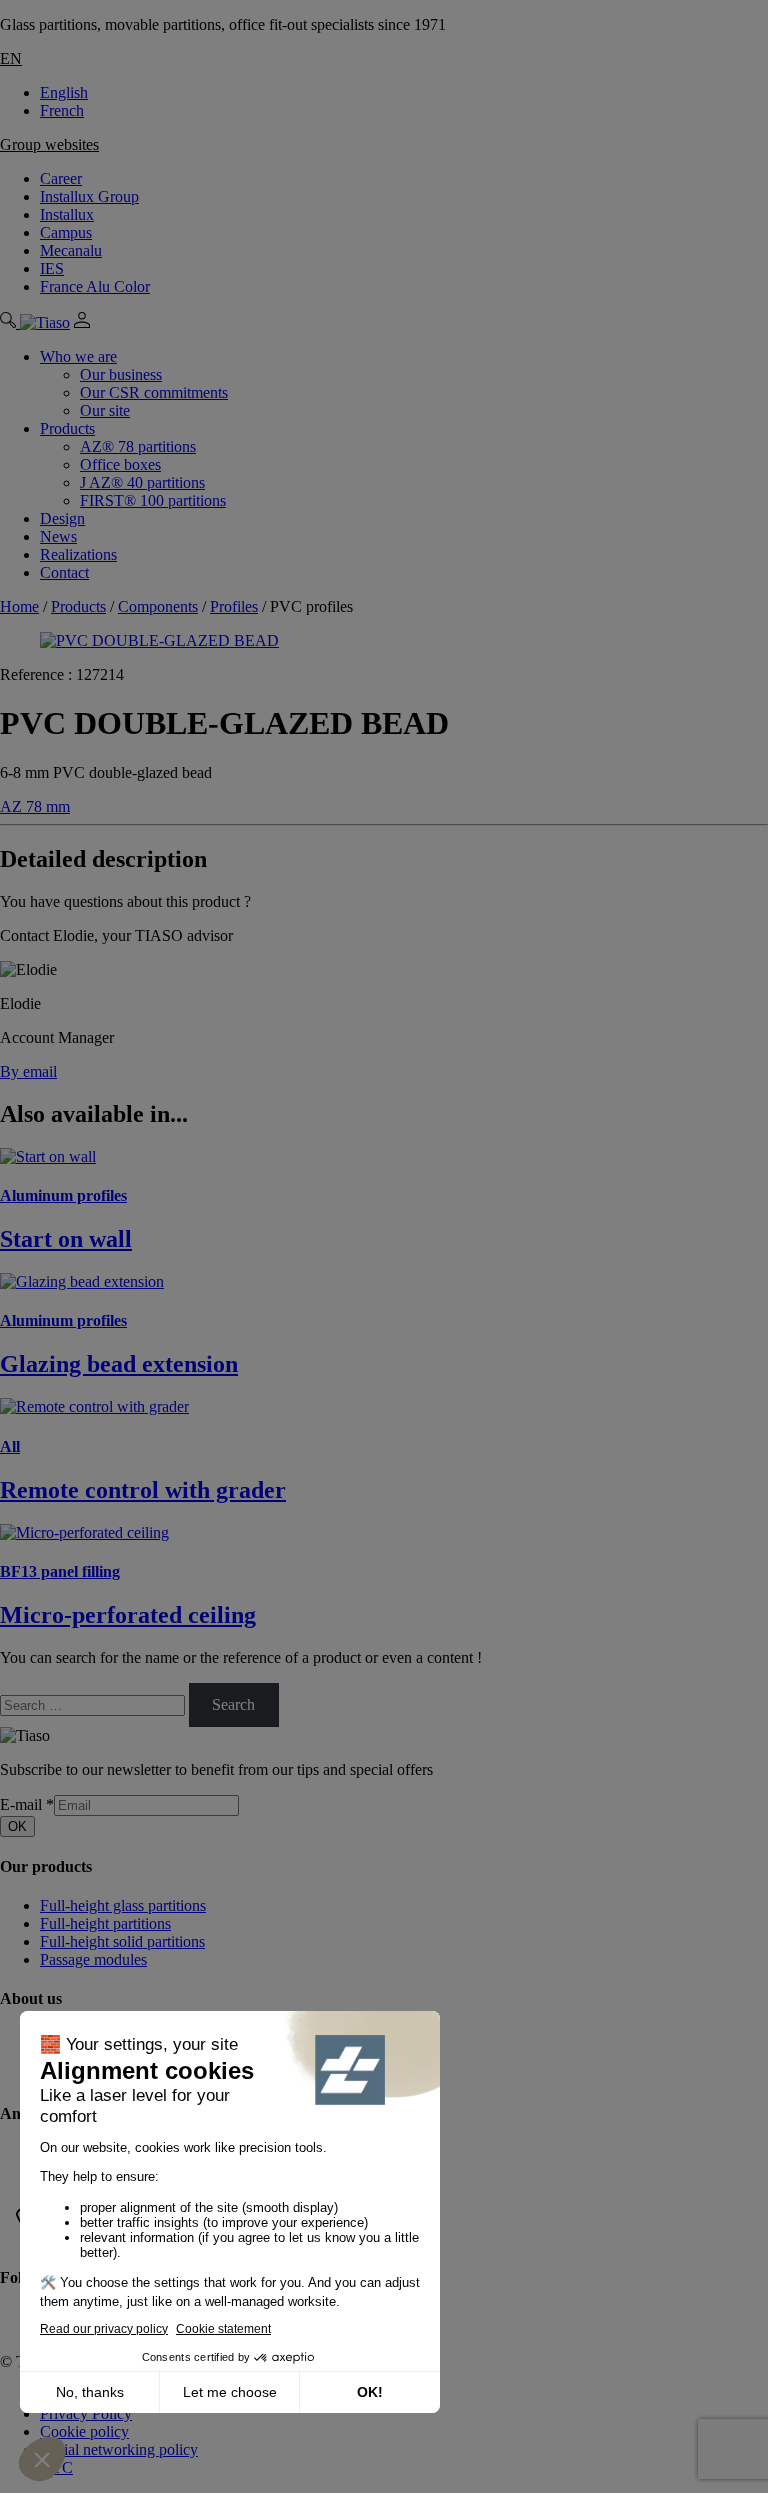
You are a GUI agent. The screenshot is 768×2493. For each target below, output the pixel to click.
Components (158, 606)
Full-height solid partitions (122, 1941)
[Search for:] (94, 1704)
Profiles (234, 606)
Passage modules (93, 1959)
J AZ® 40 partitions (142, 482)
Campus (66, 232)
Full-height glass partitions (123, 1905)
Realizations (78, 554)
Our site (105, 410)
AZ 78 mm (35, 806)
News (58, 536)
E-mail (27, 1804)
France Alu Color (95, 286)
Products (67, 428)
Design (62, 518)
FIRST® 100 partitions (153, 500)
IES (52, 268)
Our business (121, 374)
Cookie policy (84, 2431)
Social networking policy (119, 2449)
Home (19, 606)
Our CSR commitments (154, 392)
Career (61, 178)
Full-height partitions (105, 1923)
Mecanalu (71, 250)
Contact (64, 572)
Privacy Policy (86, 2413)
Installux (67, 214)
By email (28, 1071)
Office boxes (120, 464)
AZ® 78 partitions (138, 446)
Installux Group (89, 196)
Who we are (78, 356)
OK (17, 1826)
